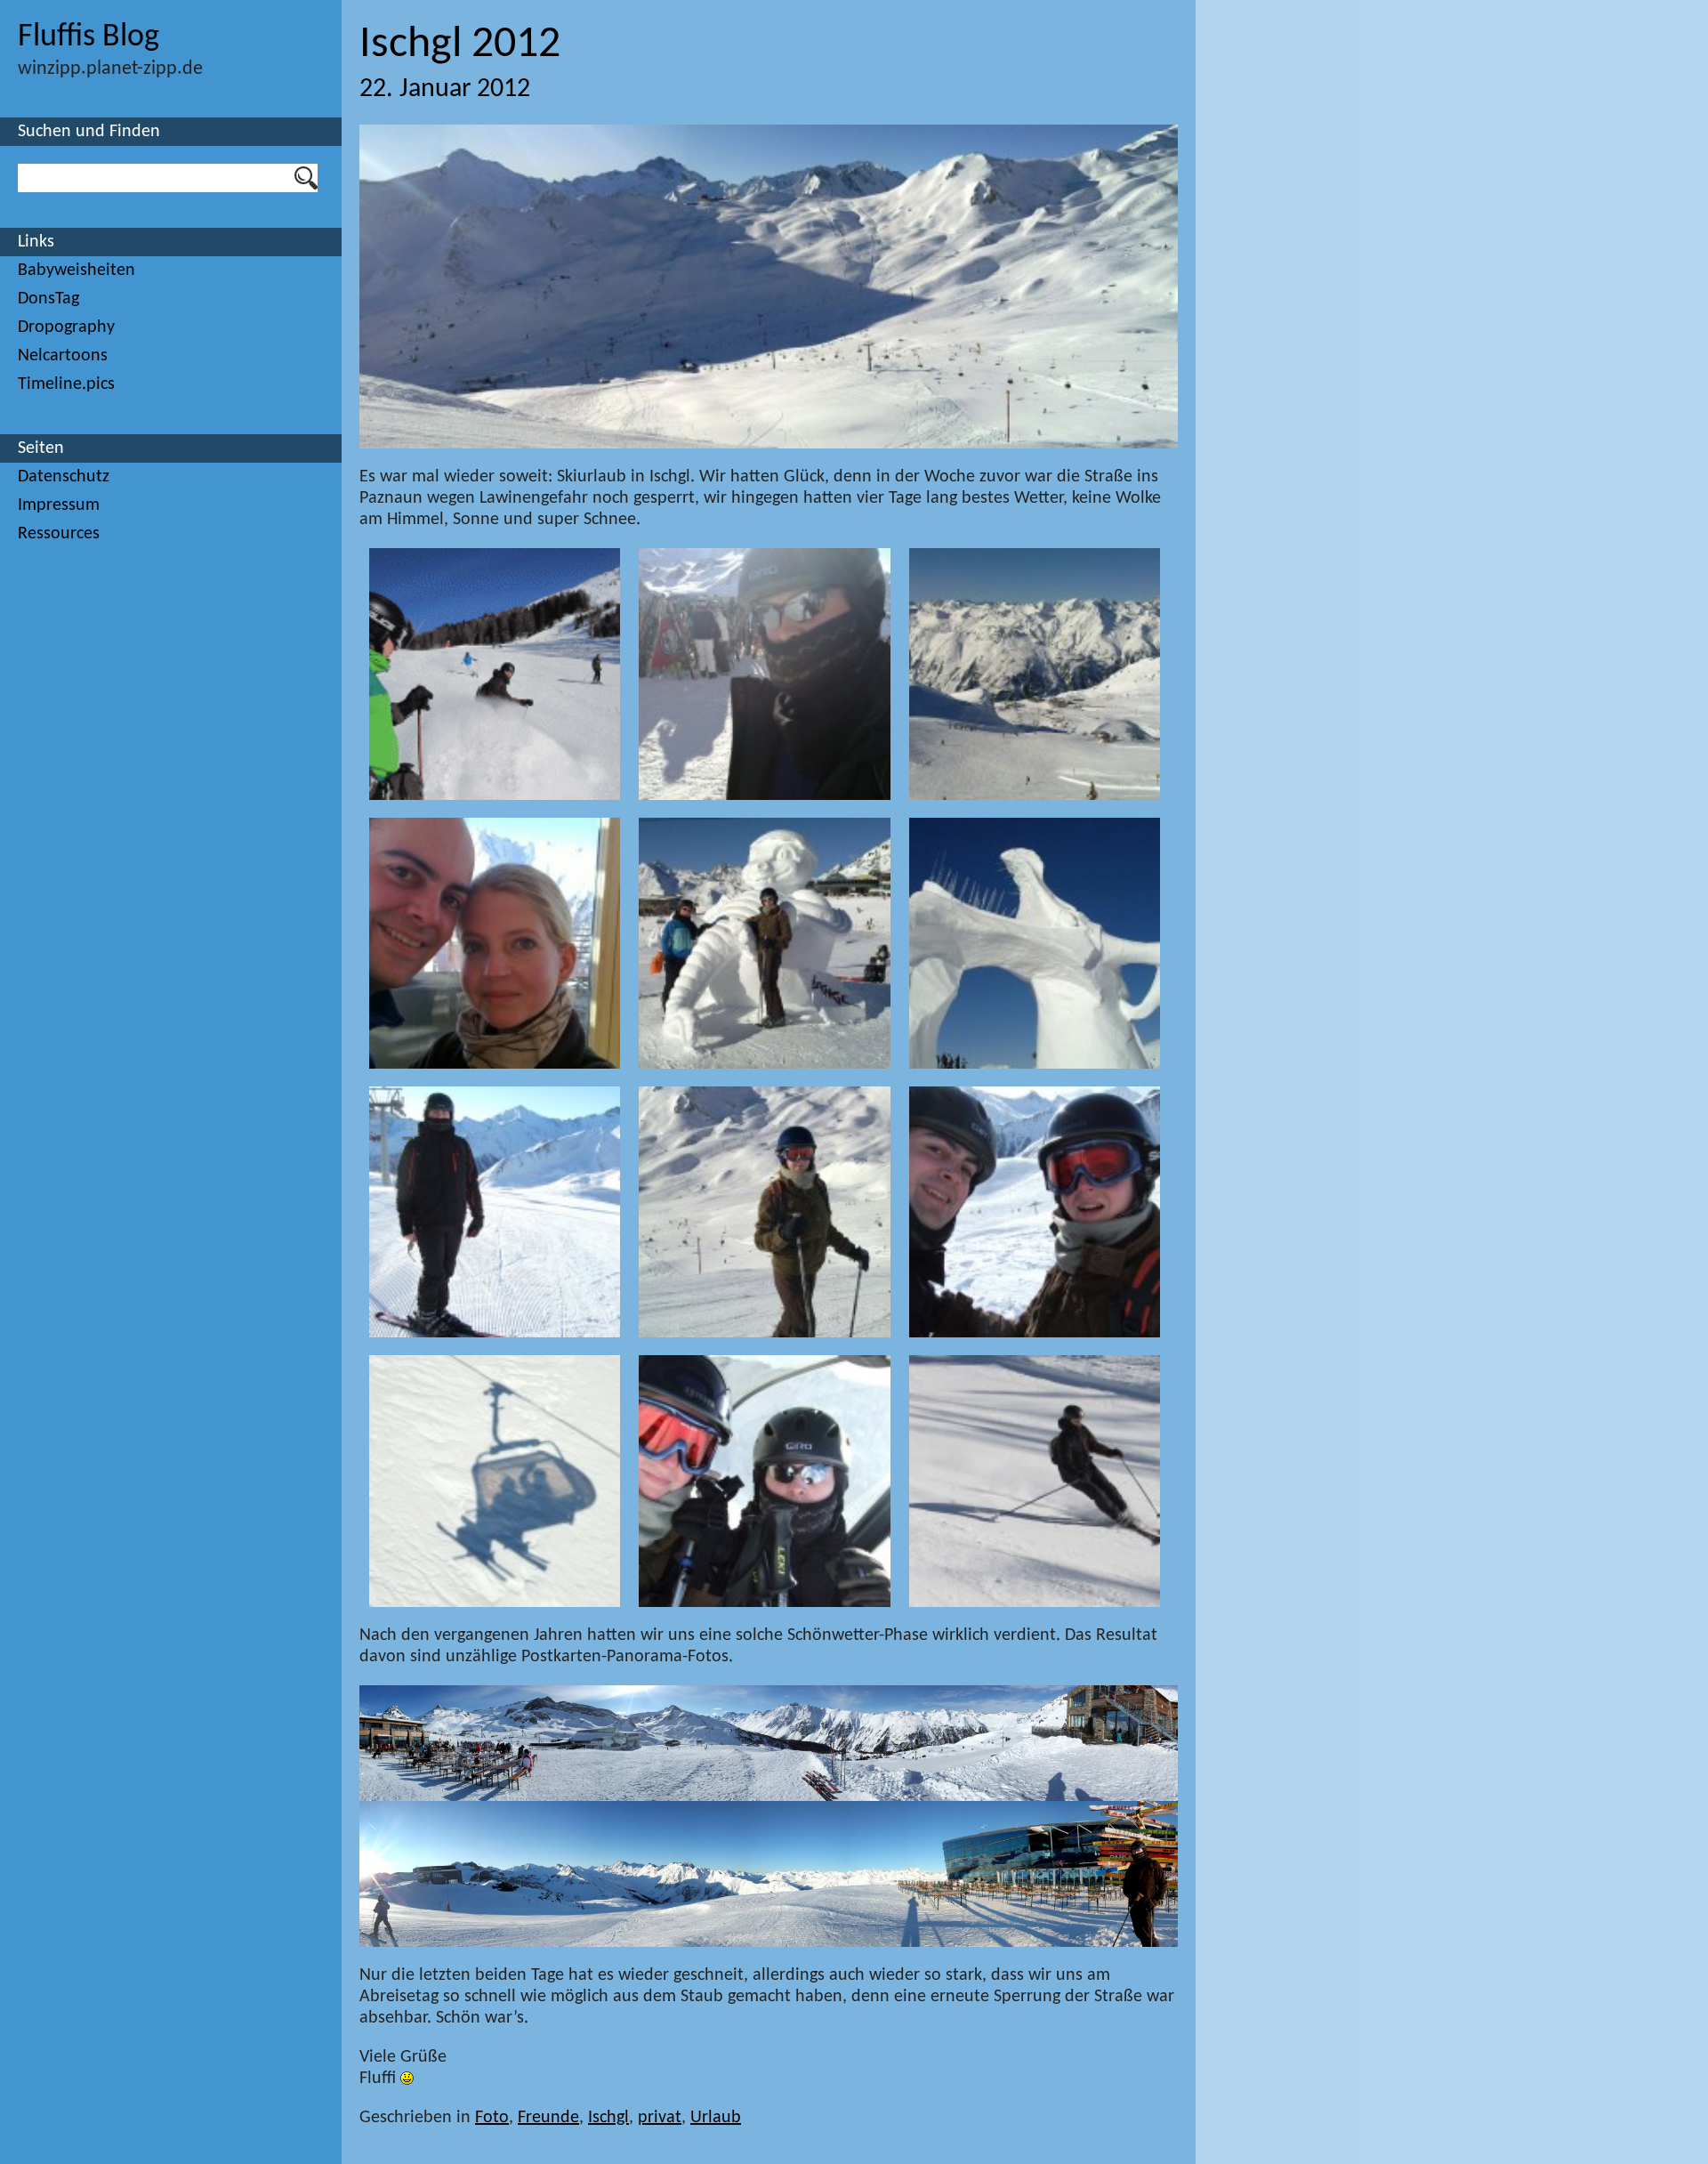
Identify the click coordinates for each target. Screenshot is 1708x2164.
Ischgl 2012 (460, 45)
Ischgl (608, 2118)
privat (660, 2118)
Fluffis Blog (89, 37)
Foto (492, 2118)
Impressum (59, 505)
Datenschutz (64, 477)
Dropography (66, 327)
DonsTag (48, 299)
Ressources (59, 534)
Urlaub (716, 2118)
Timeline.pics (66, 384)
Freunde (548, 2118)
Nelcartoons (63, 356)
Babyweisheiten (77, 270)
